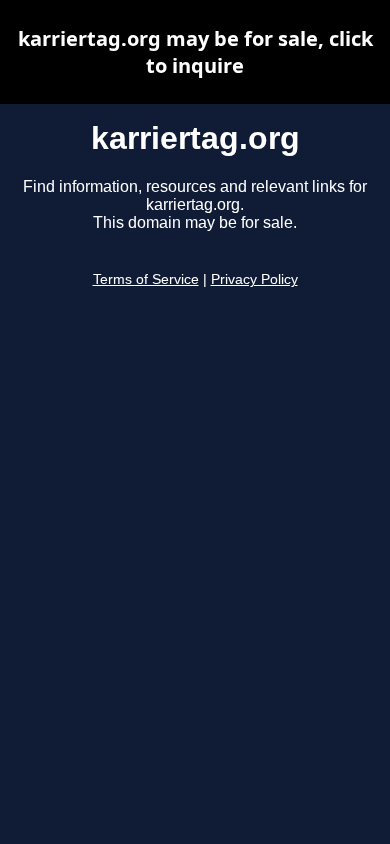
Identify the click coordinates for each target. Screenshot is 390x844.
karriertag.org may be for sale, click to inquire (195, 52)
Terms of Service (146, 279)
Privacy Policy (254, 279)
